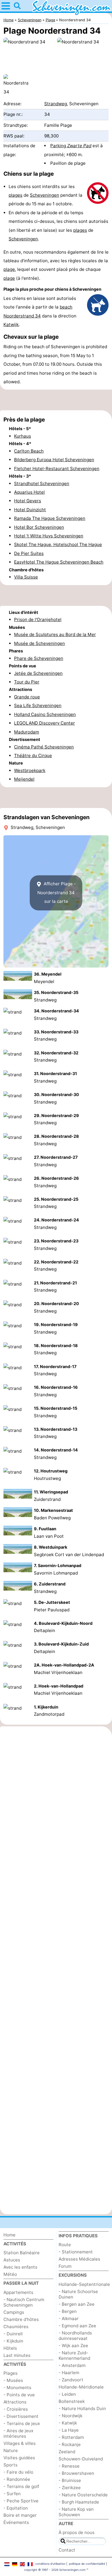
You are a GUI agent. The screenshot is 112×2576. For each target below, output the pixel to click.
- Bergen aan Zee (77, 2304)
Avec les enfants (20, 2267)
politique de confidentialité (87, 2564)
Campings (14, 2312)
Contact (67, 2550)
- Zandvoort (71, 2380)
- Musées (13, 2380)
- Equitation (16, 2508)
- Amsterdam (72, 2365)
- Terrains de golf (21, 2486)
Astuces (12, 2260)
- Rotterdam (71, 2437)
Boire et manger (20, 2515)
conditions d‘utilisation (50, 2564)
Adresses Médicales (79, 2259)
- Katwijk (68, 2423)
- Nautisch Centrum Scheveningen (24, 2302)
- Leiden (67, 2394)
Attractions (15, 2402)
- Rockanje (70, 2444)
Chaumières (16, 2327)
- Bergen (68, 2311)
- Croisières (16, 2409)
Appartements (18, 2292)
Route (65, 2245)
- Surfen (12, 2494)
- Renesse (69, 2466)
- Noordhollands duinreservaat (75, 2336)
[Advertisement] (56, 400)
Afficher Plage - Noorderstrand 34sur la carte (57, 892)
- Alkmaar (69, 2319)
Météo (10, 2274)
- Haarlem (69, 2373)
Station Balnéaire (22, 2253)
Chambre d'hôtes (21, 2319)
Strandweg (56, 104)
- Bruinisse (70, 2480)
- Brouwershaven (76, 2473)
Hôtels (10, 2348)
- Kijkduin (13, 2341)
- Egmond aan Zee (77, 2326)
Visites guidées (19, 2458)
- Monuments (17, 2388)
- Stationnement (76, 2252)
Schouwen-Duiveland (81, 2459)
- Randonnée (17, 2479)
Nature (11, 2450)
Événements (16, 2522)
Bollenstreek (72, 2401)
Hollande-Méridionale (81, 2387)
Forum (65, 2266)
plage (9, 269)
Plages (10, 2373)
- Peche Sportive (21, 2501)
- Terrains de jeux (22, 2423)
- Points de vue (19, 2395)
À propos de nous (77, 2532)
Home (9, 2235)
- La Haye (69, 2430)
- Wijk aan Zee (73, 2346)
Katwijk (11, 324)
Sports (10, 2465)
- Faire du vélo (18, 2472)
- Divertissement (21, 2416)
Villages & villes (20, 2443)
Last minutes (17, 2355)
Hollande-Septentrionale (84, 2284)
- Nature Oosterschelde (83, 2495)
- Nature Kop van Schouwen (76, 2512)
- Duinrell (13, 2334)
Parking (71, 146)
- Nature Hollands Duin (82, 2409)
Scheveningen (45, 195)
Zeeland (67, 2452)
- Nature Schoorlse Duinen (78, 2294)
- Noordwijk (71, 2416)
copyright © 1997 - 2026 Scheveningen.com (55, 2570)
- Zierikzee (70, 2488)
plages (16, 195)
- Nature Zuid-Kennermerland (74, 2355)
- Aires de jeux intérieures (18, 2433)
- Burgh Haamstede (79, 2502)
